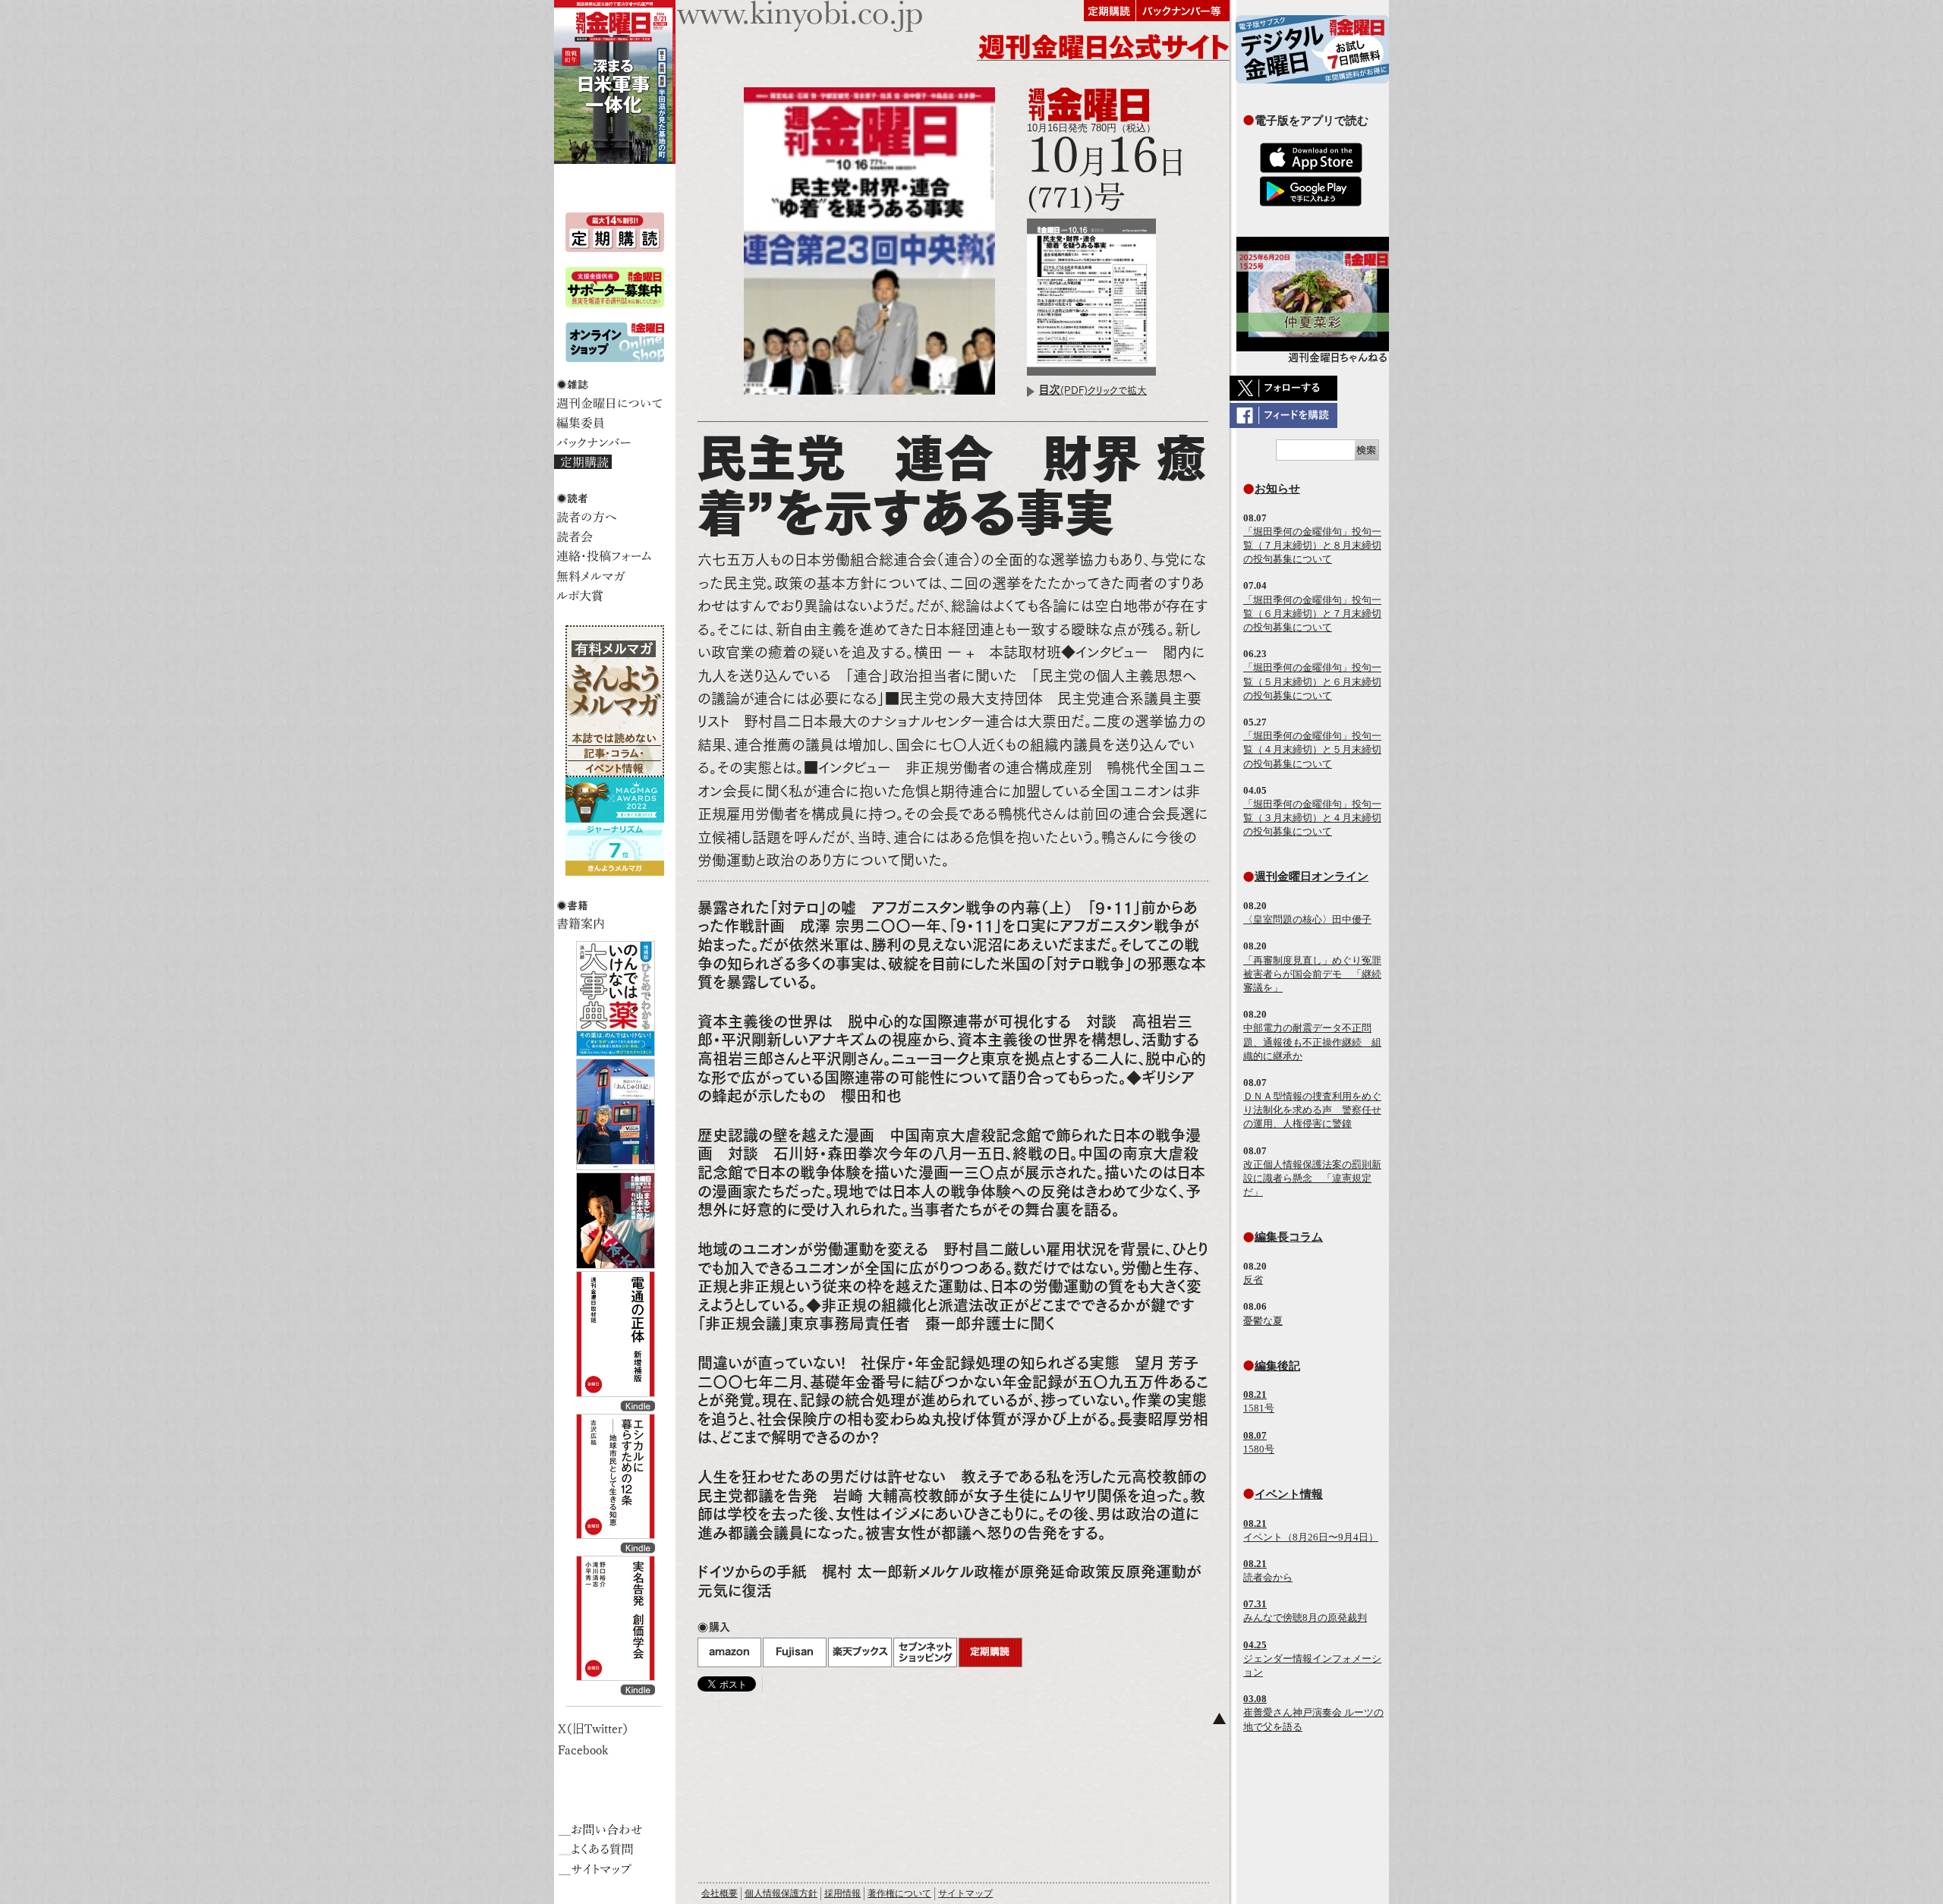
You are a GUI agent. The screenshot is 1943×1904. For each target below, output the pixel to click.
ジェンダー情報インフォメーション (1312, 1659)
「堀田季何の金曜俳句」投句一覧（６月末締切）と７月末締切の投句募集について (1312, 614)
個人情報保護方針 (781, 1893)
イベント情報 (1289, 1494)
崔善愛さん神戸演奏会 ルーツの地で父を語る (1313, 1712)
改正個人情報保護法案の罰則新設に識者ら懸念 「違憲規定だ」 (1312, 1178)
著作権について (899, 1893)
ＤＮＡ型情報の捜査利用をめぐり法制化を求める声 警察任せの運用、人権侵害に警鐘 (1312, 1110)
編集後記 (1277, 1366)
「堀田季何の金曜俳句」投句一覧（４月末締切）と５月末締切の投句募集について (1312, 749)
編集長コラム (1289, 1237)
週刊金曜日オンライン (1312, 876)
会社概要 (720, 1893)
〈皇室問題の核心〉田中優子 (1307, 919)
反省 (1253, 1280)
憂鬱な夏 (1263, 1321)
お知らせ (1277, 488)
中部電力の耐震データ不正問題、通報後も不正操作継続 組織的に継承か (1312, 1042)
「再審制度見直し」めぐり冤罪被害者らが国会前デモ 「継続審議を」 (1312, 974)
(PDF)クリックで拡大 (1093, 390)
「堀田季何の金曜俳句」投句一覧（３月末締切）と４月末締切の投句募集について (1312, 818)
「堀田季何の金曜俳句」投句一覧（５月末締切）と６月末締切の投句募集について (1312, 681)
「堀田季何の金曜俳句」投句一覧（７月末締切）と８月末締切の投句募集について (1312, 545)
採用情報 (842, 1893)
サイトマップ (965, 1893)
